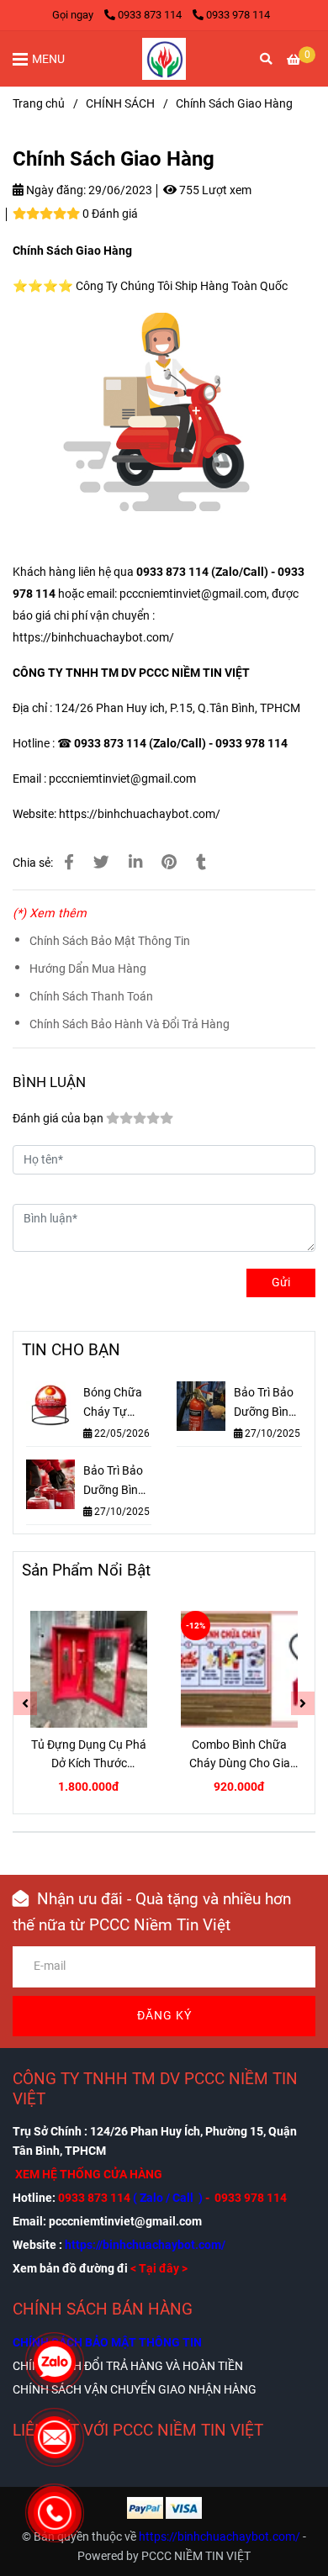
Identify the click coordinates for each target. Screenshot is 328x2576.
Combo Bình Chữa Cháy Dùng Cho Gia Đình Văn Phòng (240, 1755)
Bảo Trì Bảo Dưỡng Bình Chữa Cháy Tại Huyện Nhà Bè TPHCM (114, 1482)
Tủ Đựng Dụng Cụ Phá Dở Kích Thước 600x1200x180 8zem (89, 1755)
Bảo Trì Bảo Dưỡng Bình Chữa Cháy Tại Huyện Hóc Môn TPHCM (265, 1404)
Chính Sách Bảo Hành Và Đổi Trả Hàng (130, 1024)
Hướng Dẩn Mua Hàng (88, 969)
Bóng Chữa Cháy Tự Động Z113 (113, 1404)
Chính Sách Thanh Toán (91, 997)
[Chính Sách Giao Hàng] (164, 59)
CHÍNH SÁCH (120, 104)
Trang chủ (39, 104)
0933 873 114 (151, 15)
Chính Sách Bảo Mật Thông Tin (110, 941)
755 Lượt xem (214, 190)
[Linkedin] (135, 863)
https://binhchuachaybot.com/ (93, 638)
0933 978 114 (238, 15)
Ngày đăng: (55, 190)
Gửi (281, 1283)
